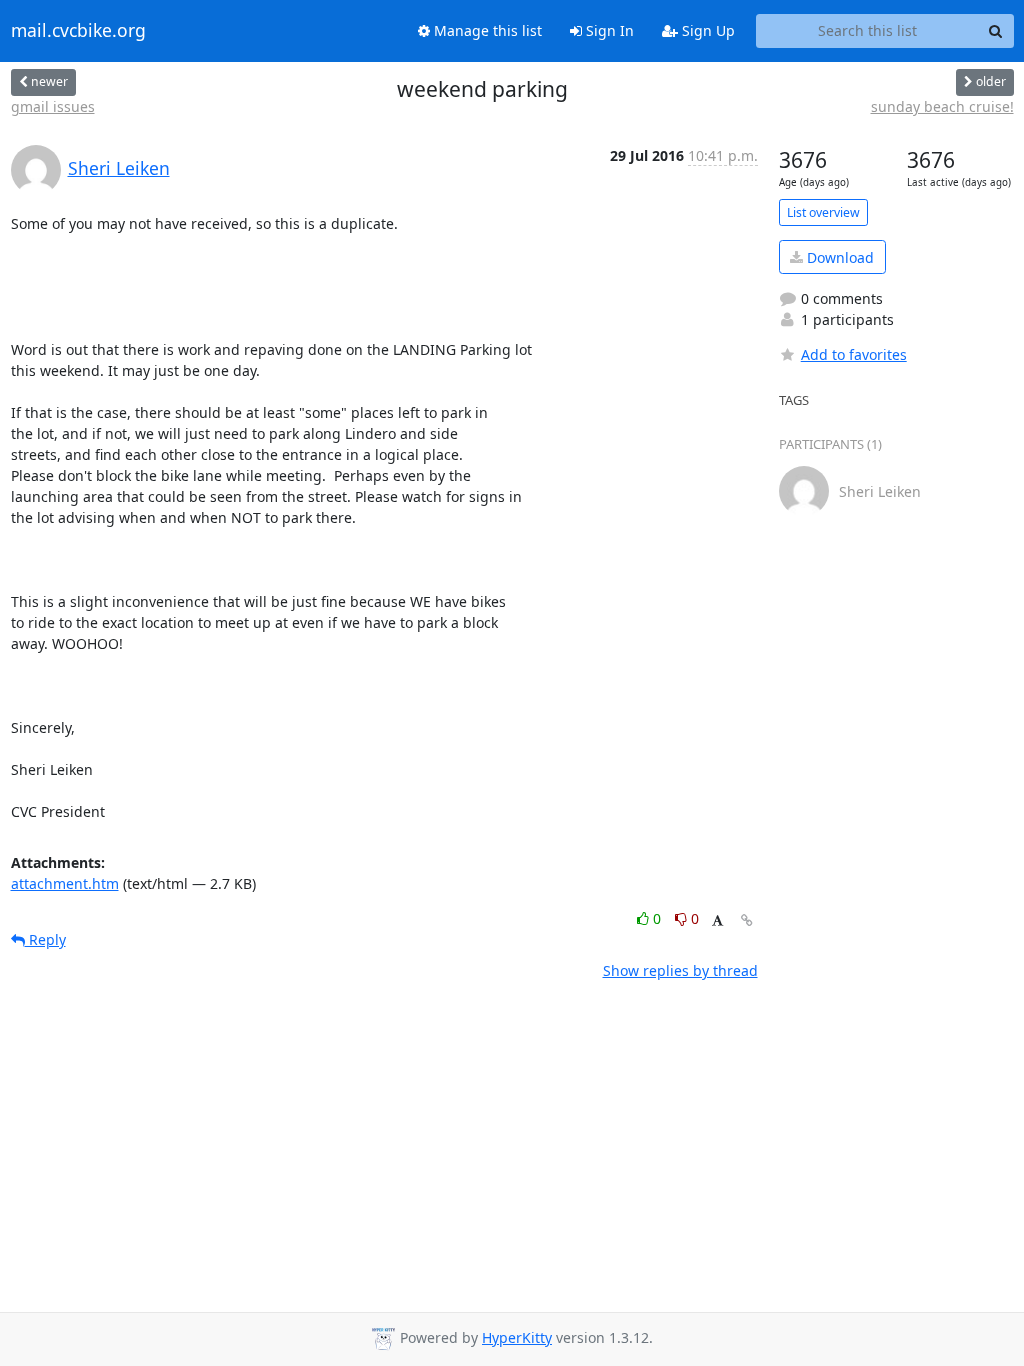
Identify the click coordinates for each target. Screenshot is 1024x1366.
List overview (823, 212)
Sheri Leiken (119, 168)
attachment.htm (65, 883)
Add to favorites (854, 354)
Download (838, 257)
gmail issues (53, 106)
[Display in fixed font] (717, 921)
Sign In (608, 30)
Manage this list (486, 30)
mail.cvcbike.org (78, 31)
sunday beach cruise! (942, 106)
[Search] (996, 31)
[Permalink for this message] (747, 920)
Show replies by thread (680, 970)
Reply (45, 939)
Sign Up (706, 30)
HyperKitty (517, 1337)
